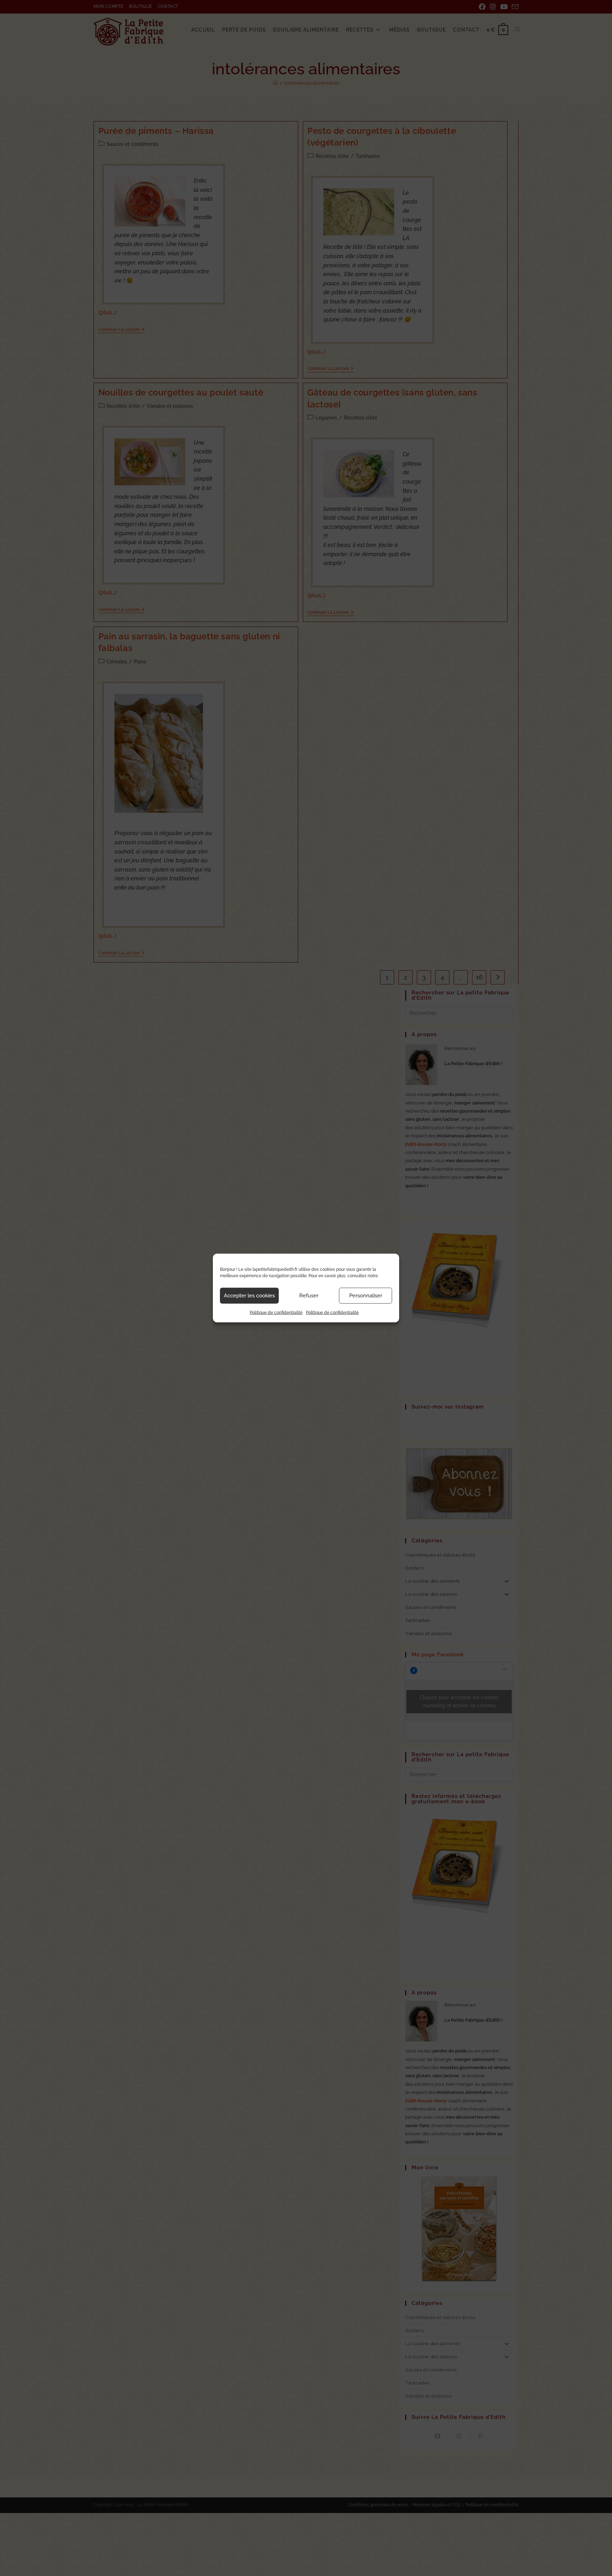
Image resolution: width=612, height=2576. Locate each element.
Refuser (309, 1296)
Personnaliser (366, 1296)
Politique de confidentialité (276, 1312)
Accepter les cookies (249, 1296)
